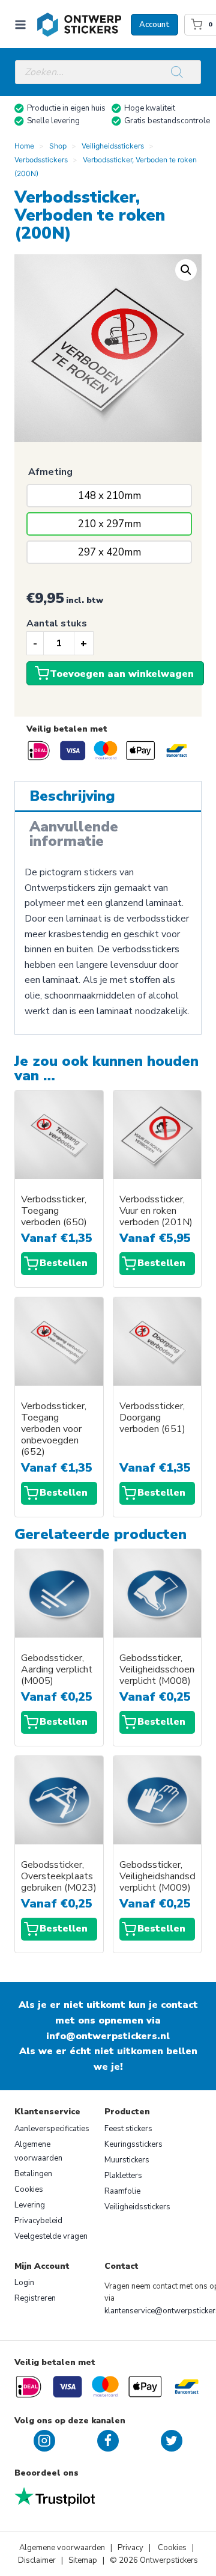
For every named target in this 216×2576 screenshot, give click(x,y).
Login (24, 2283)
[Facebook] (108, 2441)
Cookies (29, 2189)
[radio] (109, 496)
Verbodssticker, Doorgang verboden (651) (152, 1418)
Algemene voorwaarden (38, 2151)
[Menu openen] (23, 24)
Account (154, 25)
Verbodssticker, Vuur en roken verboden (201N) (156, 1211)
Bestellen (64, 1263)
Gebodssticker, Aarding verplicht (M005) (57, 1670)
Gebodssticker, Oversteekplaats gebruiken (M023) (59, 1877)
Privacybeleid (38, 2221)
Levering (30, 2205)
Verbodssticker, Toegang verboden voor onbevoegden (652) (54, 1429)
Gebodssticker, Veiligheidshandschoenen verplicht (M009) (157, 1877)
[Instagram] (44, 2441)
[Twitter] (172, 2441)
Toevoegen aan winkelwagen (122, 674)
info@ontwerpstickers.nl (108, 2036)
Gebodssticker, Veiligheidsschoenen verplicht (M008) (157, 1670)
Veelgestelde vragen (51, 2236)
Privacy (131, 2548)
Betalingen (33, 2174)
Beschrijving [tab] (72, 796)
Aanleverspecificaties (52, 2129)
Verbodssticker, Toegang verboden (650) (54, 1211)
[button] (186, 270)
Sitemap (83, 2560)
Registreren (35, 2298)
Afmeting (50, 472)
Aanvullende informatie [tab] (74, 834)
